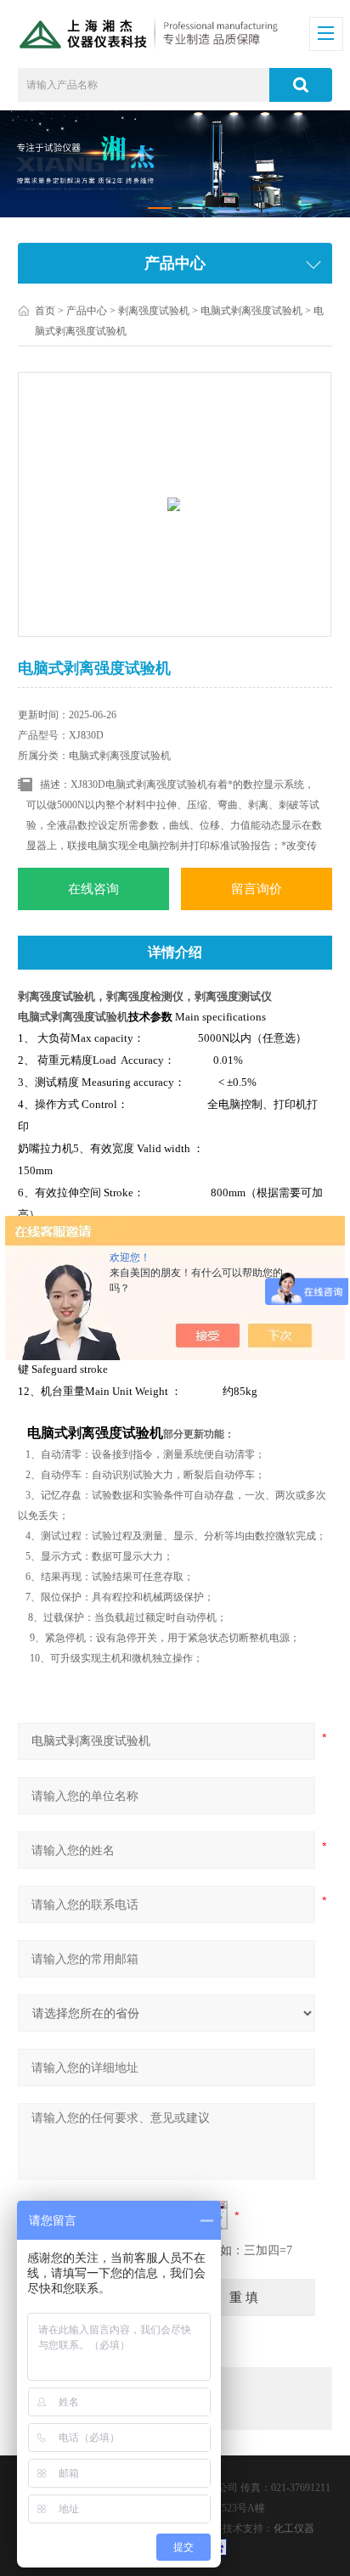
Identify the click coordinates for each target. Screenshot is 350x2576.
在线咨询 (93, 889)
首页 (45, 311)
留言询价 (257, 889)
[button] (159, 208)
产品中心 (87, 311)
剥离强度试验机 (154, 311)
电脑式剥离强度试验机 (251, 311)
